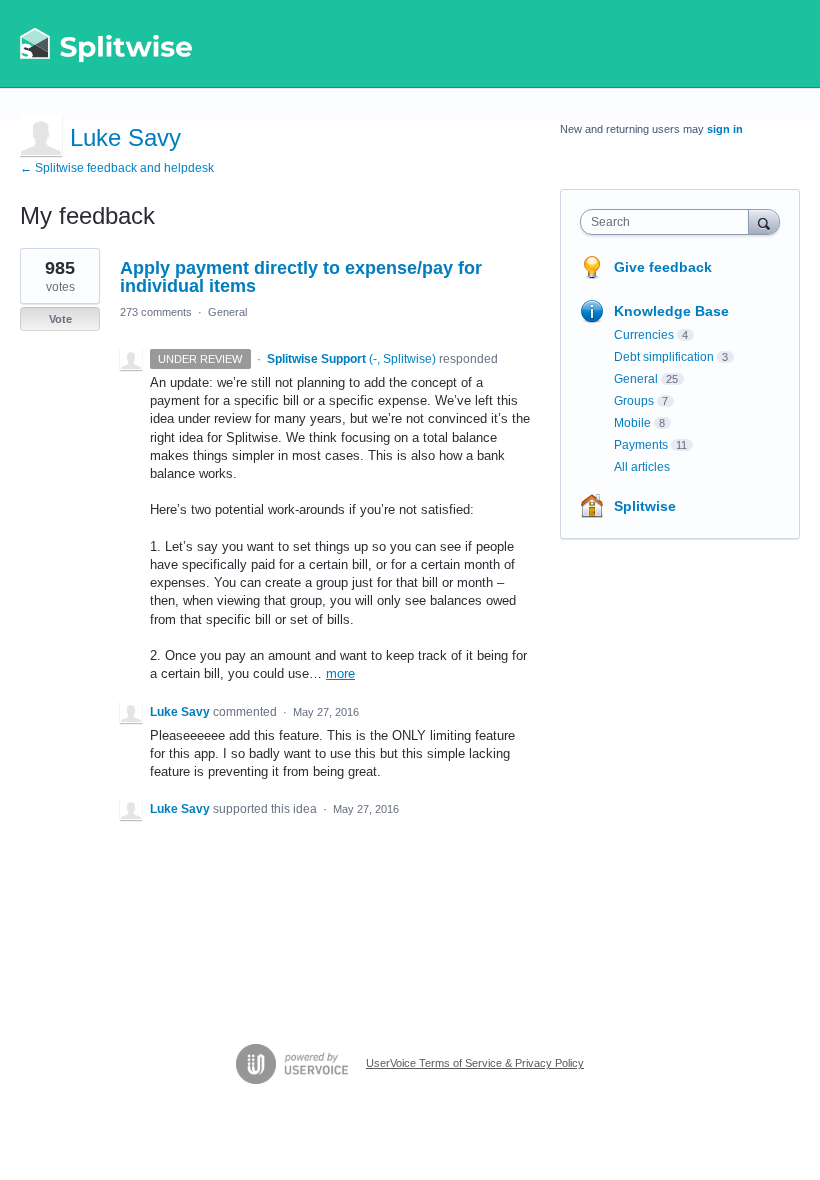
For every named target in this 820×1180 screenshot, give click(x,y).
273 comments (156, 312)
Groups (634, 401)
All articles (642, 467)
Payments (641, 445)
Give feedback (663, 267)
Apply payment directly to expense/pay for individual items (301, 277)
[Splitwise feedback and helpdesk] (107, 44)
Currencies (644, 335)
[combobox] (669, 222)
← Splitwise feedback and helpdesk (117, 168)
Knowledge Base (671, 311)
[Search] (764, 221)
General (227, 312)
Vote (60, 319)
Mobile (632, 423)
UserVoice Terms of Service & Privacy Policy (475, 1063)
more (340, 673)
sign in (725, 129)
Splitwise (645, 506)
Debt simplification (664, 357)
